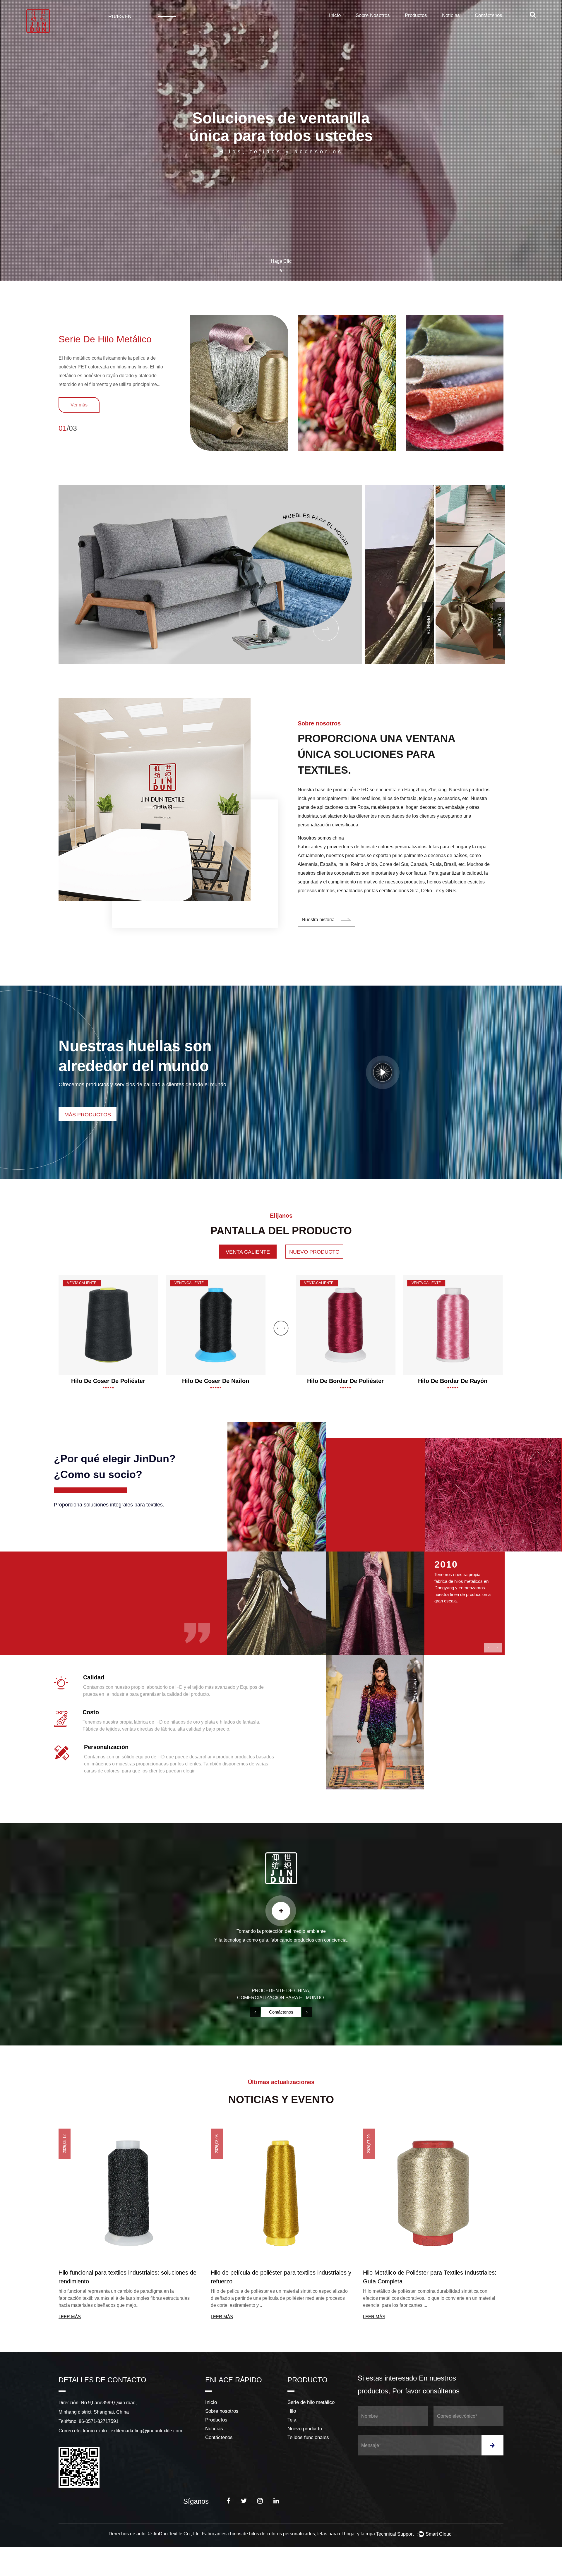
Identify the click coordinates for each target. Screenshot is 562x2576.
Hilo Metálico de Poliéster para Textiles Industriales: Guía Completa (125, 2277)
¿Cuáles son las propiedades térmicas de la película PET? (278, 2277)
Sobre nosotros (373, 15)
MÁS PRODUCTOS (88, 1115)
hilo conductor (453, 1381)
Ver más (79, 405)
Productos (416, 15)
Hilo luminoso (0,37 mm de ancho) (345, 1381)
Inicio (335, 15)
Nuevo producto (305, 2429)
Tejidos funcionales (308, 2437)
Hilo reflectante (108, 1381)
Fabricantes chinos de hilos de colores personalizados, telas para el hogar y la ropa (288, 2534)
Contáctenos (489, 15)
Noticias (451, 15)
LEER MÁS (70, 2317)
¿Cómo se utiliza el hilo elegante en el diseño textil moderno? (428, 2277)
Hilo (292, 2411)
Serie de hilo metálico (105, 339)
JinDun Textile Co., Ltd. (177, 2534)
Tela (292, 2420)
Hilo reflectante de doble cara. (216, 1381)
